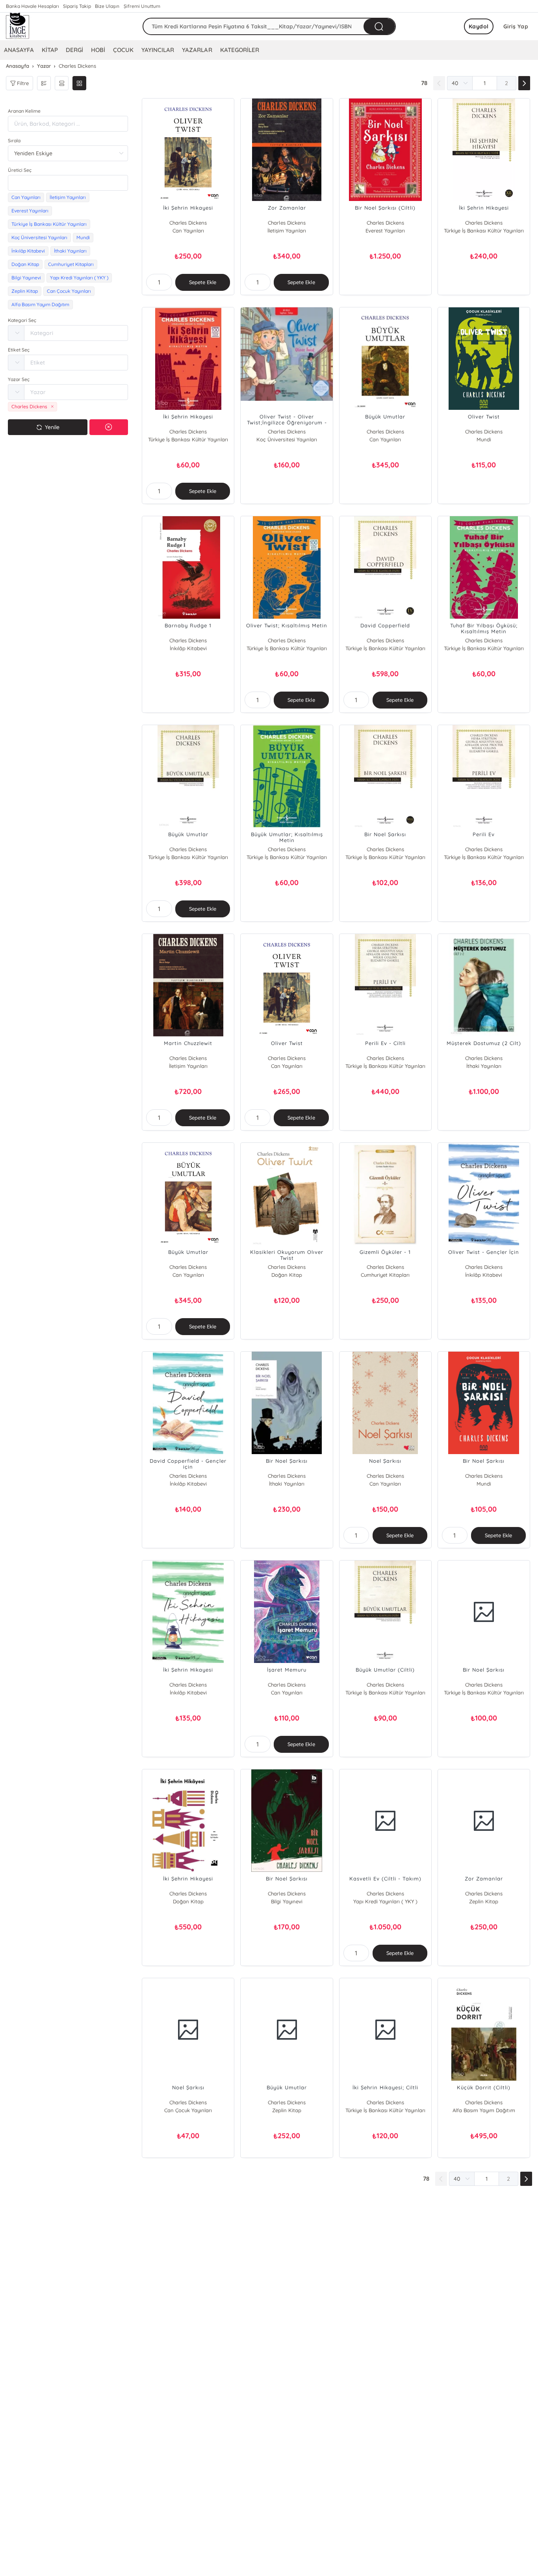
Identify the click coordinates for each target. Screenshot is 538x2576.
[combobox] (68, 183)
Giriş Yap (516, 26)
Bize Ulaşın (107, 6)
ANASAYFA (19, 50)
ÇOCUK (123, 50)
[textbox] (68, 183)
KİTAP (50, 50)
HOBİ (98, 50)
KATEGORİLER (240, 50)
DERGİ (74, 50)
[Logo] (18, 26)
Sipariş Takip (77, 6)
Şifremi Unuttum (142, 6)
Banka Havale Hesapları (32, 6)
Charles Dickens (188, 223)
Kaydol (479, 26)
